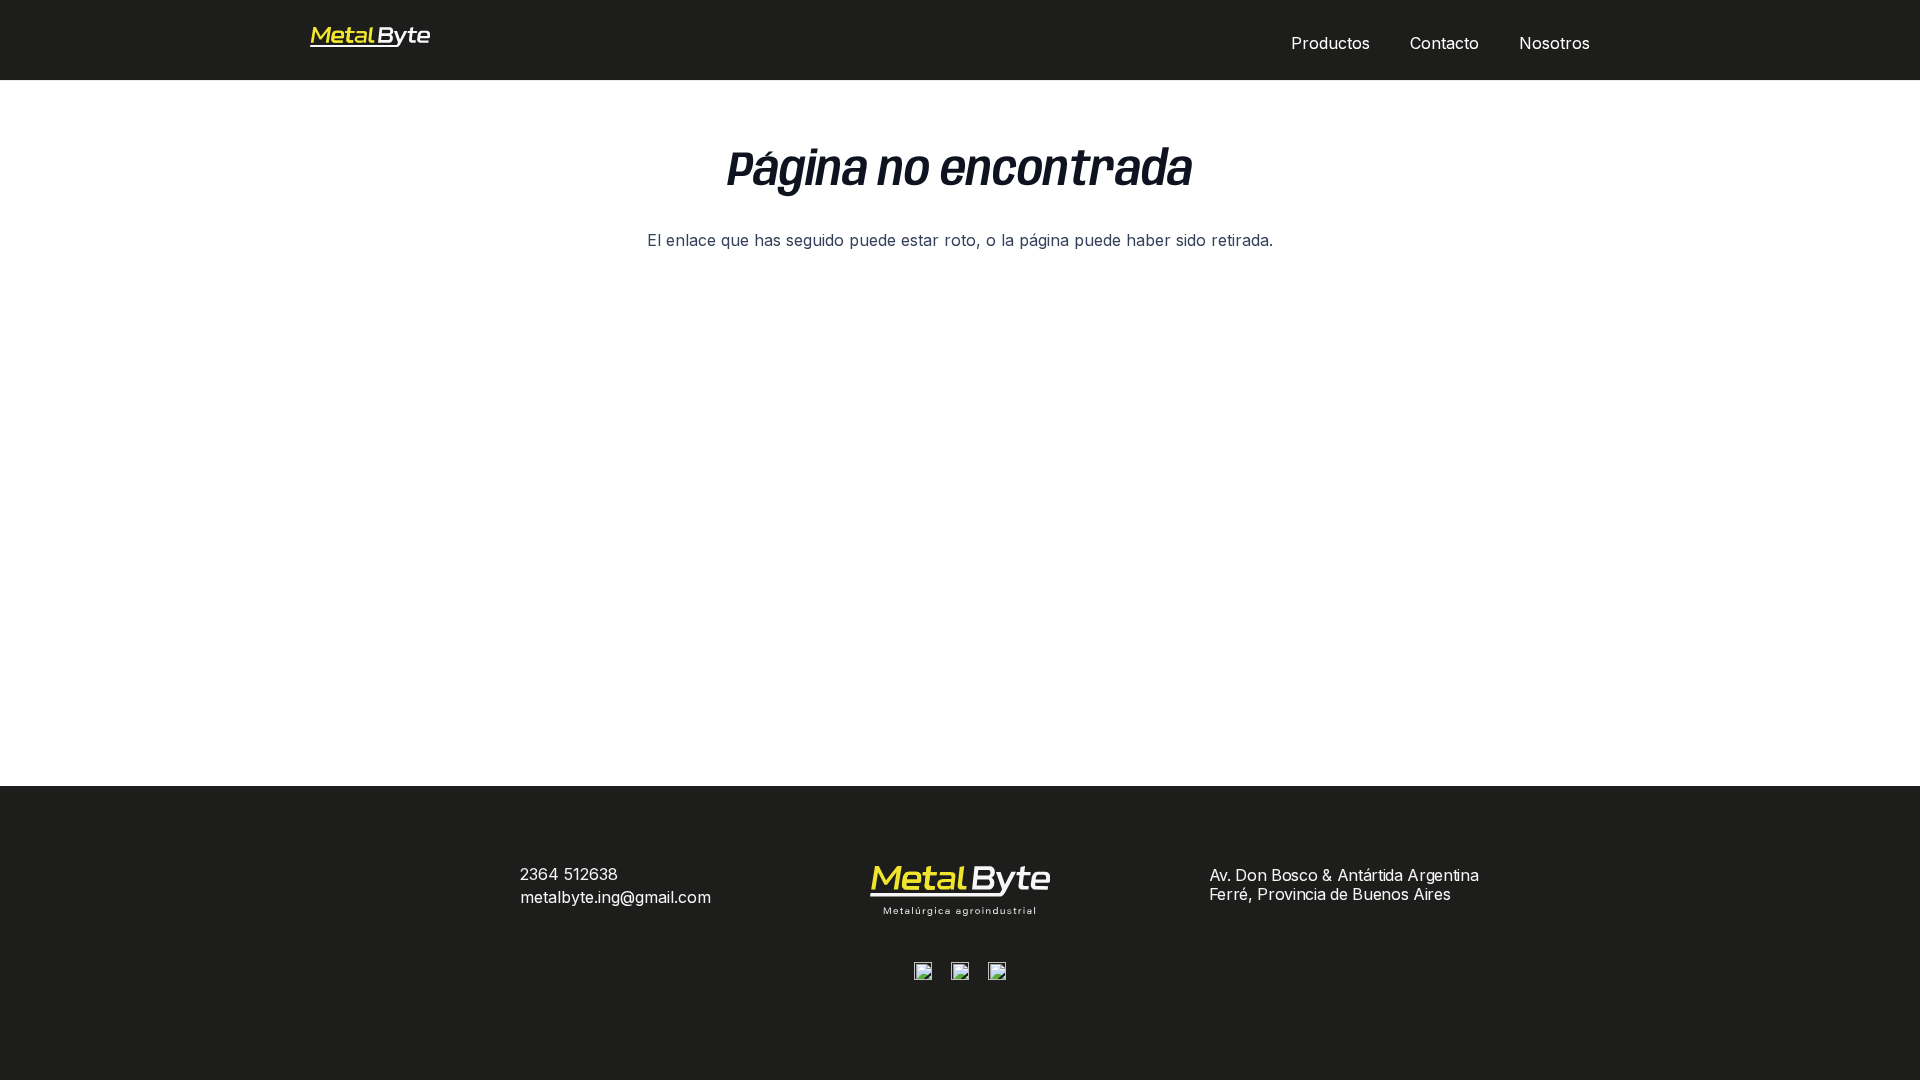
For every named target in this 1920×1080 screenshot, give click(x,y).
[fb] (960, 976)
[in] (997, 976)
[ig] (923, 976)
